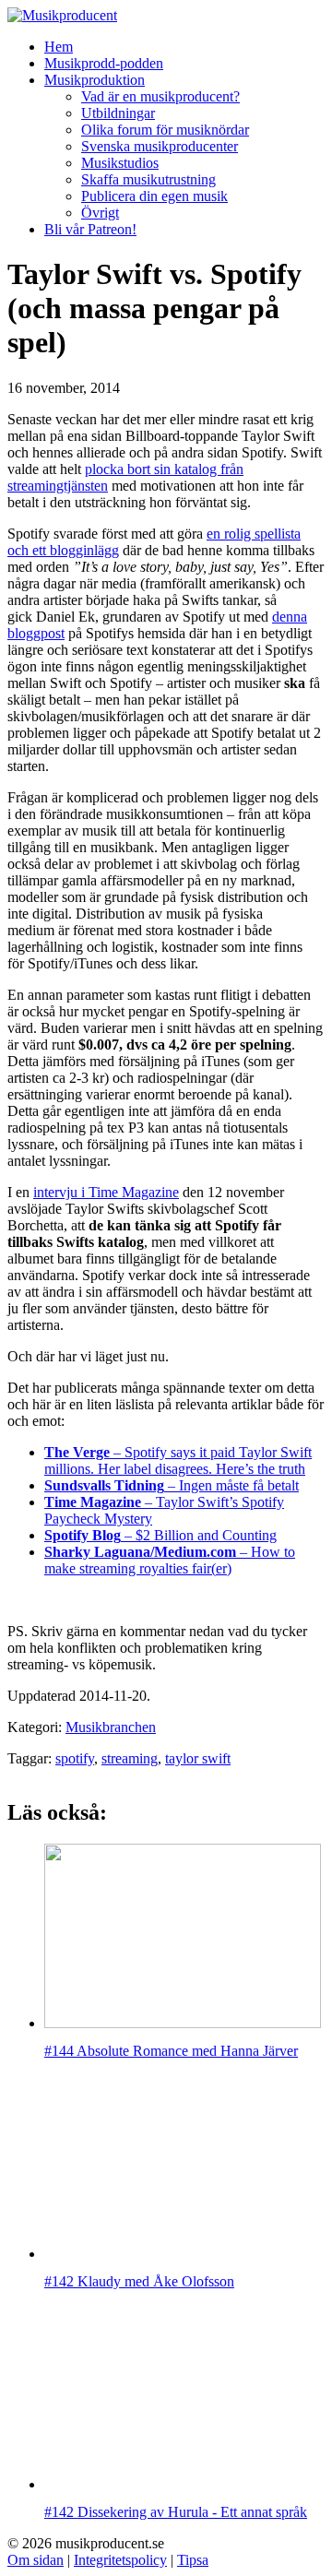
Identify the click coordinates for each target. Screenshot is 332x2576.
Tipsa (193, 2560)
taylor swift (198, 1758)
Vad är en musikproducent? (160, 96)
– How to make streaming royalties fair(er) (170, 1560)
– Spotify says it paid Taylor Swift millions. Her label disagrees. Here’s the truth (178, 1460)
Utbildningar (118, 113)
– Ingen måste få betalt (172, 1485)
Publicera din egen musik (154, 196)
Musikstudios (120, 163)
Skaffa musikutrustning (148, 179)
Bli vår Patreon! (90, 229)
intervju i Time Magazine (106, 1192)
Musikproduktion (95, 80)
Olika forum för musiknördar (165, 130)
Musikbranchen (111, 1727)
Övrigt (100, 213)
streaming (130, 1758)
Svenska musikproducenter (160, 146)
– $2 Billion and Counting (160, 1535)
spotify (75, 1758)
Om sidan (36, 2560)
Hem (59, 47)
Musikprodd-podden (104, 63)
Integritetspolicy (120, 2560)
